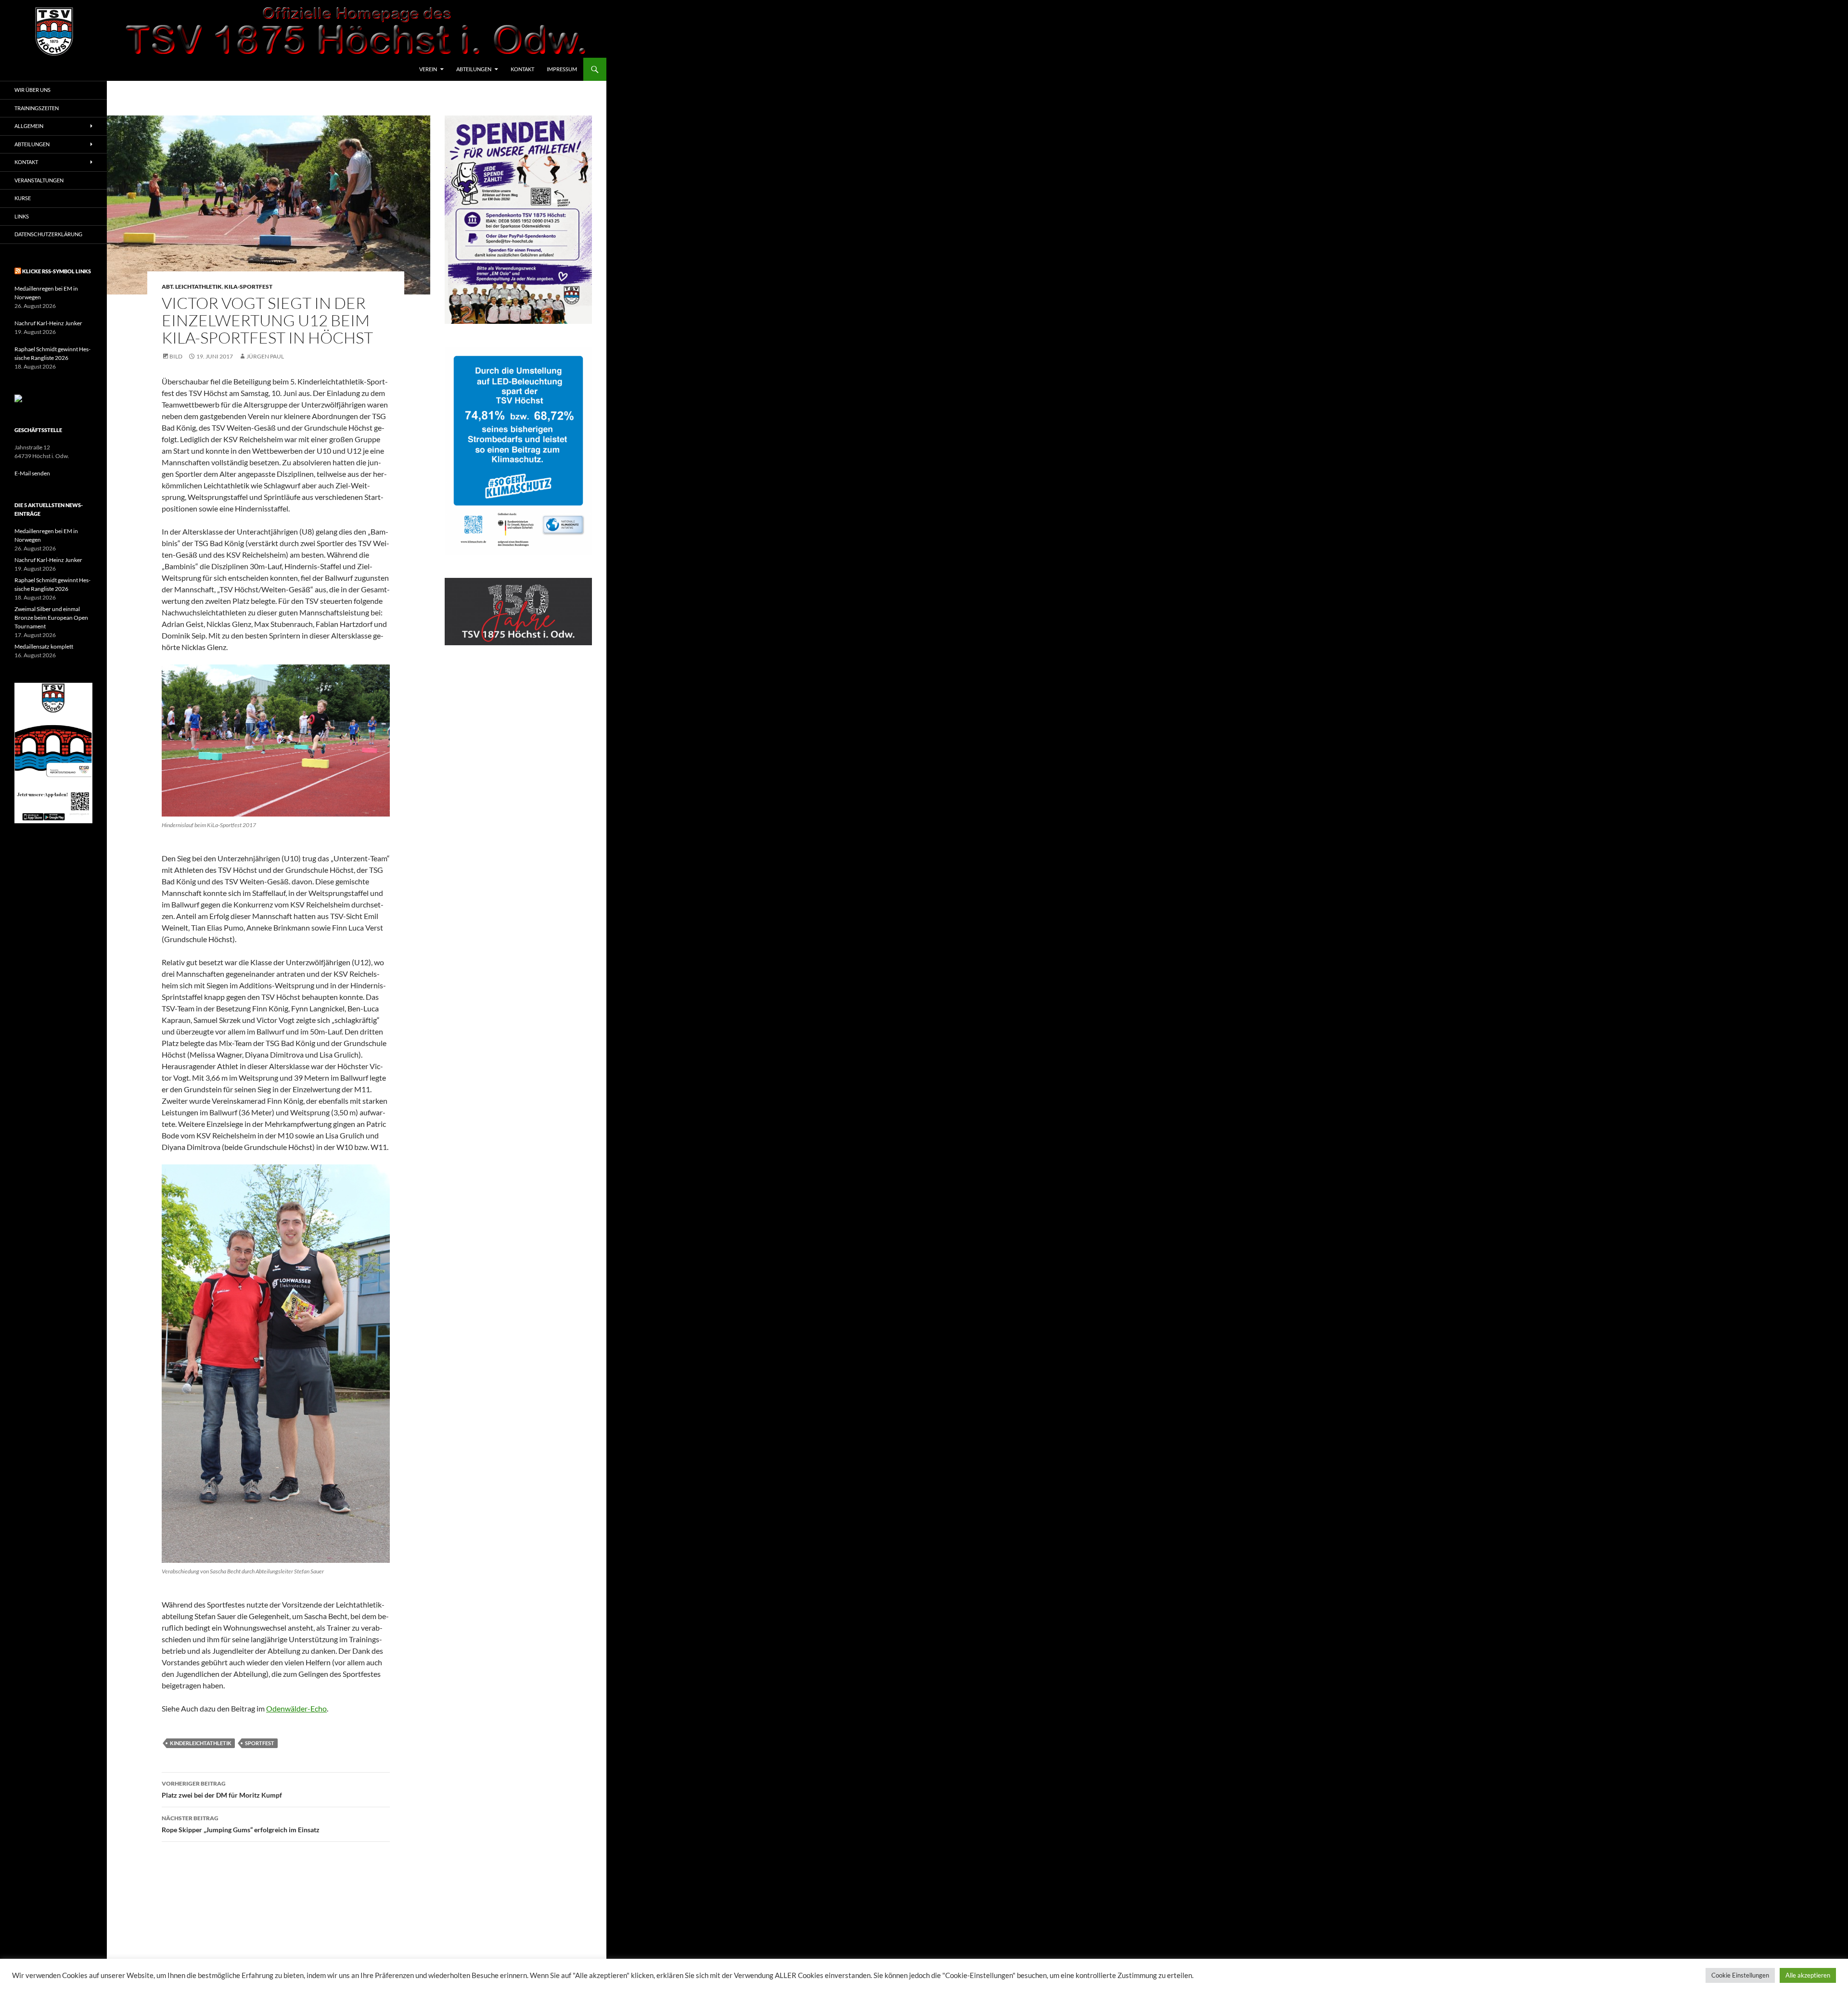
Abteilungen (474, 69)
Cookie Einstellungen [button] (1740, 1975)
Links (22, 216)
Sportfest (260, 1743)
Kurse (23, 198)
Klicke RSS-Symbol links (57, 271)
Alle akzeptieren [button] (1808, 1975)
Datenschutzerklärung (48, 234)
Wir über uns (32, 90)
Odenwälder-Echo (296, 1708)
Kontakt (522, 69)
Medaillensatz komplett (44, 646)
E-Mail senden (32, 473)
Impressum (562, 69)
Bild (176, 356)
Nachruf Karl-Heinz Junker (48, 323)
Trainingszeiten (37, 108)
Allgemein (29, 126)
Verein (428, 69)
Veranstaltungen (39, 180)
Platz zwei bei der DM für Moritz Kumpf (222, 1789)
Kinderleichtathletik (201, 1743)
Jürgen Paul (265, 356)
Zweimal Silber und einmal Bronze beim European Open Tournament (51, 618)
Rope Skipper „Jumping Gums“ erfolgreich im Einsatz (241, 1824)
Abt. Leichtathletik (192, 287)
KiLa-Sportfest (248, 287)
